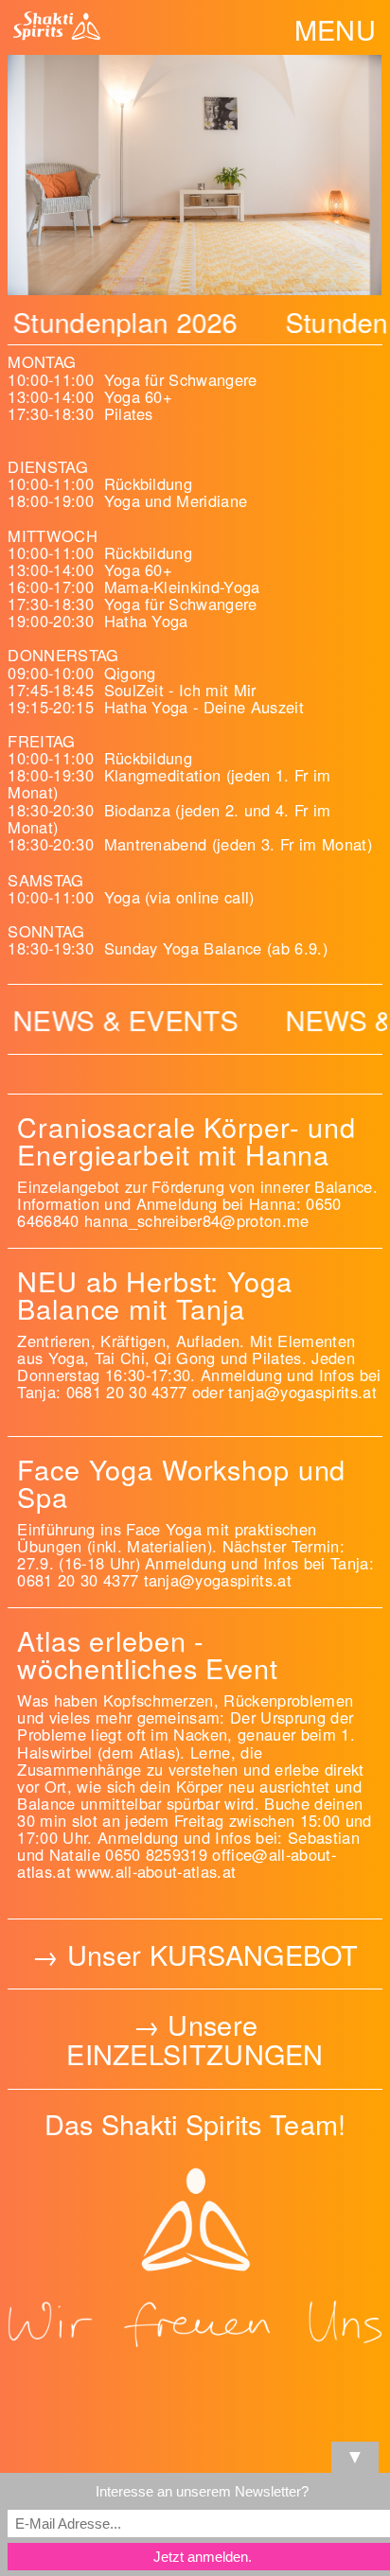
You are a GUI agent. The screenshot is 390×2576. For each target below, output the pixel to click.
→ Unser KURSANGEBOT (195, 1954)
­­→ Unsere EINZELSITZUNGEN (195, 2039)
